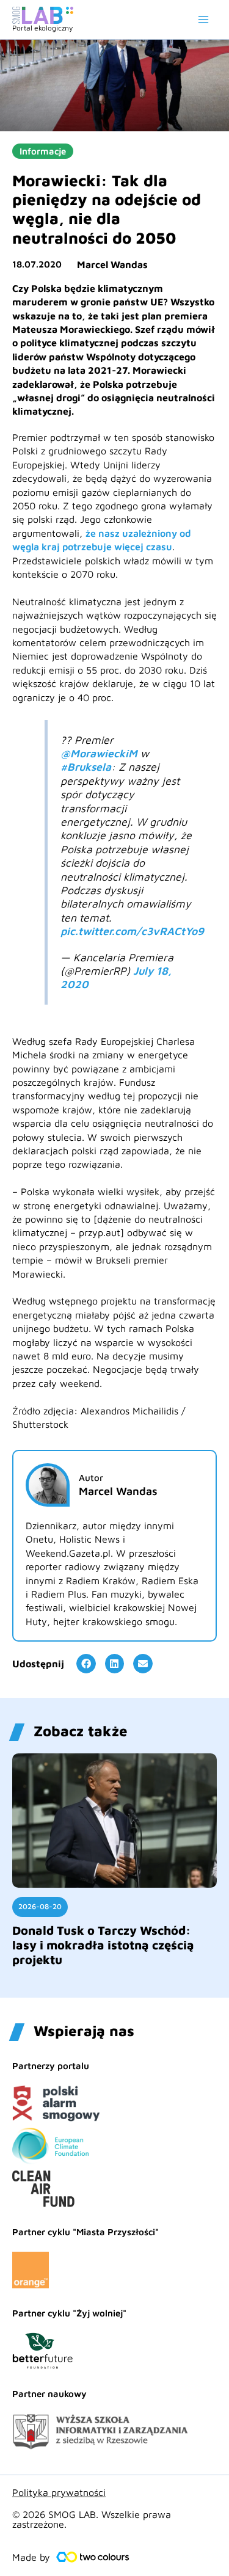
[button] (86, 1664)
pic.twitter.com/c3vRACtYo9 (132, 931)
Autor (91, 1478)
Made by (31, 2557)
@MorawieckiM (99, 753)
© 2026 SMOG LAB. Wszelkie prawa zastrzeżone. (92, 2519)
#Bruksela (86, 767)
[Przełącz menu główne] (203, 20)
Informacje (43, 151)
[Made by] (93, 2557)
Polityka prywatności (59, 2492)
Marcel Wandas (112, 264)
